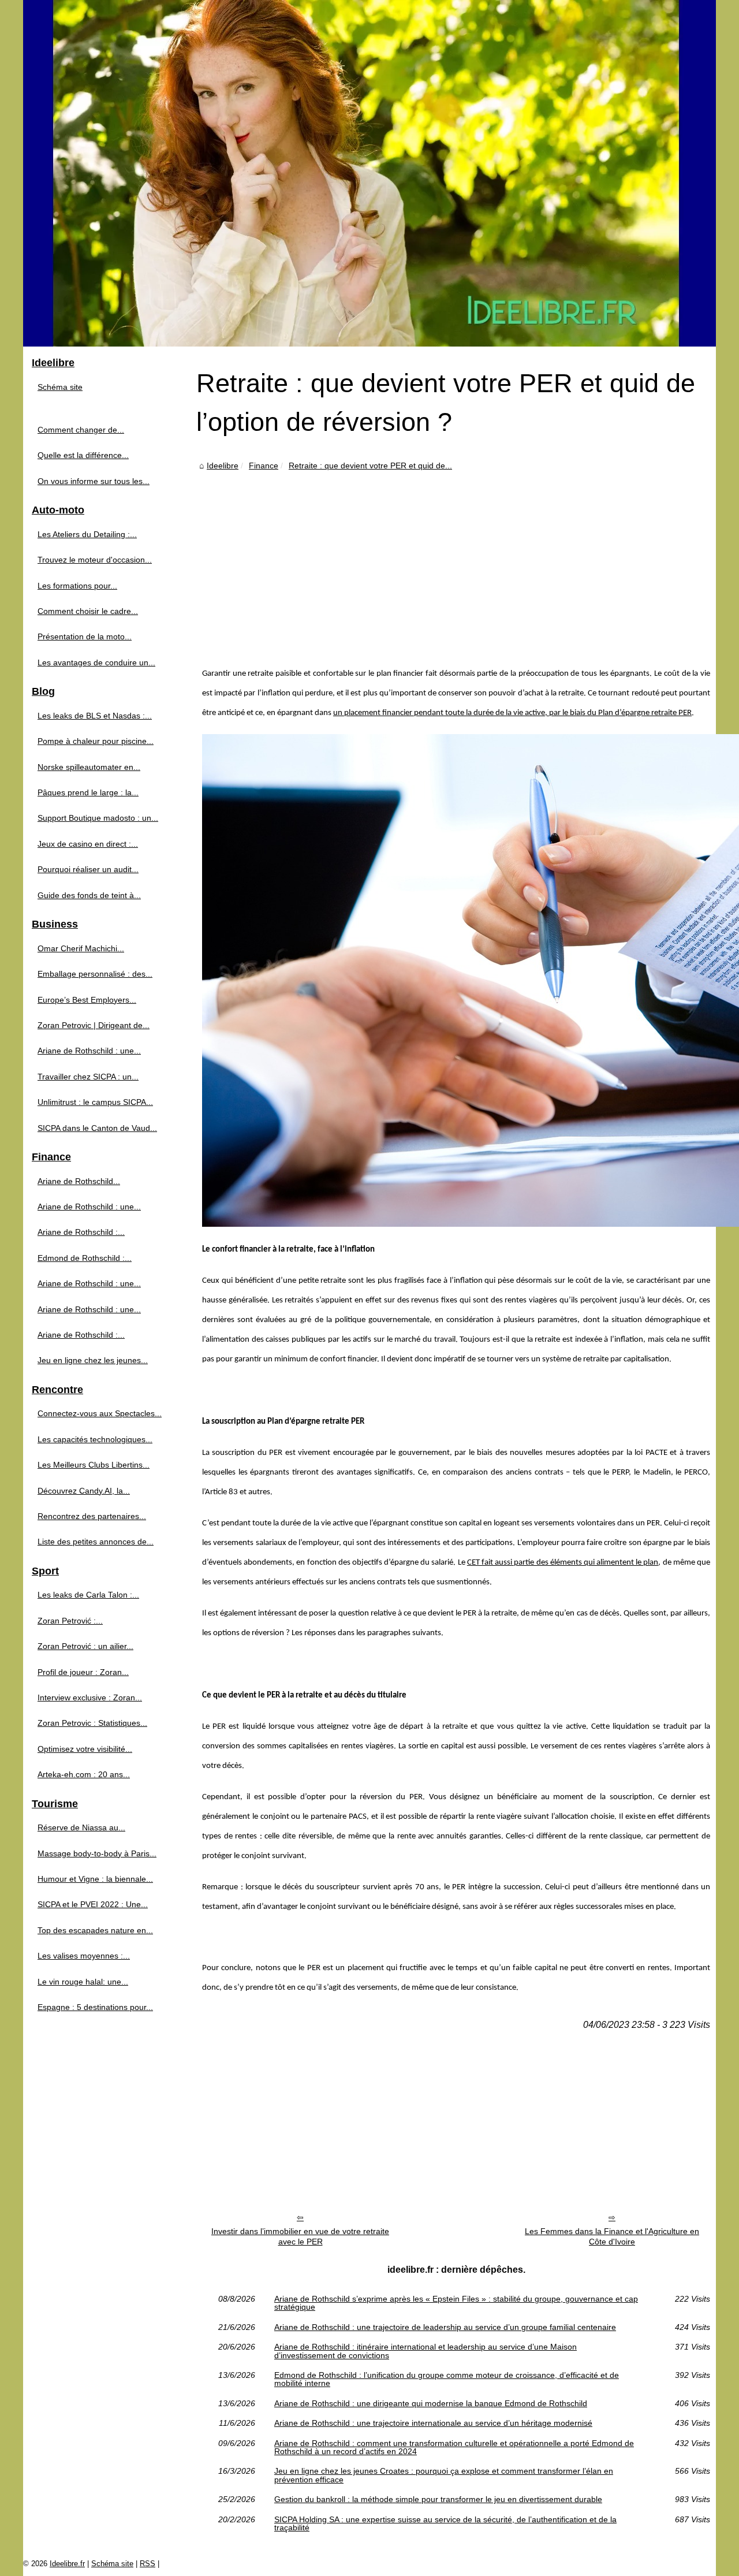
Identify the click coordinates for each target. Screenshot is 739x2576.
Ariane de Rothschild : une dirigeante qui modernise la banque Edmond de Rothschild (431, 2403)
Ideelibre (223, 466)
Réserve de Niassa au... (81, 1827)
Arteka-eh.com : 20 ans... (84, 1774)
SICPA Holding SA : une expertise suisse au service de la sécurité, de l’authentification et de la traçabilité (445, 2524)
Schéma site (60, 387)
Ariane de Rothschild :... (81, 1232)
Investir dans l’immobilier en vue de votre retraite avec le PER (300, 2237)
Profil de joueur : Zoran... (83, 1672)
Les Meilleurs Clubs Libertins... (94, 1465)
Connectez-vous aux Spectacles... (100, 1413)
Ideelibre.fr (67, 2564)
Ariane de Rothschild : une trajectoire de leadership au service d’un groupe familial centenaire (445, 2327)
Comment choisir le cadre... (88, 611)
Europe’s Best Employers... (87, 1000)
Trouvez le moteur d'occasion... (95, 560)
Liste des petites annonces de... (96, 1542)
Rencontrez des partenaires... (92, 1516)
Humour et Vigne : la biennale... (95, 1879)
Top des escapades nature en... (95, 1930)
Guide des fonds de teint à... (89, 895)
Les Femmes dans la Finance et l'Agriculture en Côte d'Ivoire (612, 2237)
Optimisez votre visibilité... (85, 1749)
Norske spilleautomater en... (89, 767)
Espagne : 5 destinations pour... (95, 2007)
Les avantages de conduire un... (96, 662)
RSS (148, 2564)
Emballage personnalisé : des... (95, 974)
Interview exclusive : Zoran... (90, 1698)
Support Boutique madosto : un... (98, 818)
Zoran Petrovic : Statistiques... (92, 1723)
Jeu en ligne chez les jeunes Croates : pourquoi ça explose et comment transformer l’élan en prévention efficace (444, 2475)
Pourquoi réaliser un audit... (88, 869)
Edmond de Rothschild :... (85, 1258)
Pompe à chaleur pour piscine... (96, 741)
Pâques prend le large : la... (88, 792)
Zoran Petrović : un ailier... (85, 1646)
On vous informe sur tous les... (94, 481)
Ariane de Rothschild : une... (89, 1051)
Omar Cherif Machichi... (81, 948)
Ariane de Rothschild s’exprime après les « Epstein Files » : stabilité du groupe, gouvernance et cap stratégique (456, 2303)
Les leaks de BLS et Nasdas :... (95, 716)
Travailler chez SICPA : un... (88, 1077)
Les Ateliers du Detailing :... (87, 534)
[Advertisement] (456, 560)
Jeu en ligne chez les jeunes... (93, 1360)
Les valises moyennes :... (84, 1956)
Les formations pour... (77, 586)
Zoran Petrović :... (70, 1621)
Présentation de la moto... (85, 636)
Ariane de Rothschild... (79, 1181)
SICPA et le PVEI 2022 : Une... (93, 1904)
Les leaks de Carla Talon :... (88, 1595)
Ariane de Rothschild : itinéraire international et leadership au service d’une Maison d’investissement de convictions (426, 2351)
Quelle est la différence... (83, 455)
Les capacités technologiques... (95, 1439)
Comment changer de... (81, 430)
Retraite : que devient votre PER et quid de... (370, 466)
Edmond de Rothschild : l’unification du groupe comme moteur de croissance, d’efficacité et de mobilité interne (447, 2379)
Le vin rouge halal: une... (83, 1982)
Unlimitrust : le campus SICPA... (95, 1102)
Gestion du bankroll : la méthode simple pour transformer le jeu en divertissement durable (438, 2499)
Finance (264, 466)
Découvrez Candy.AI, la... (84, 1491)
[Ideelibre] (369, 173)
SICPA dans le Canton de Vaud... (97, 1128)
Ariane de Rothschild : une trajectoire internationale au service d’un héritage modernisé (433, 2423)
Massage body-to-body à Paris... (97, 1853)
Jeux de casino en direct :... (88, 844)
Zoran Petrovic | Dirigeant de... (94, 1025)
